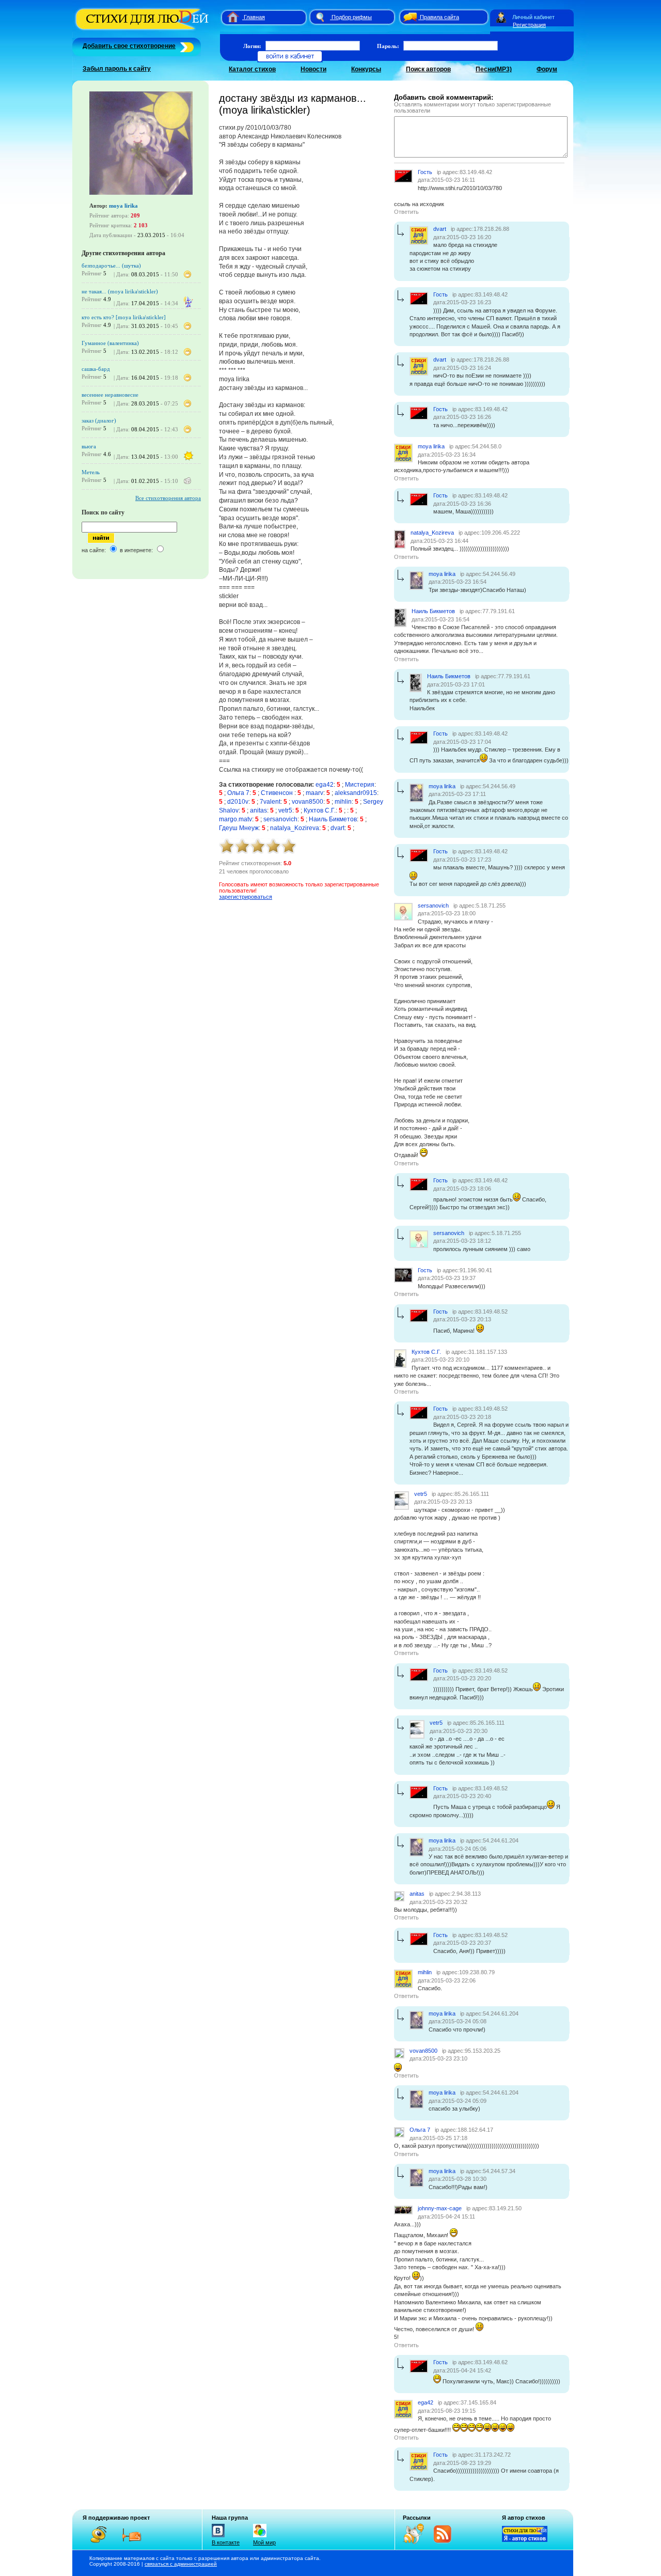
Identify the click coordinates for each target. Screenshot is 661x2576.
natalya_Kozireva (295, 828)
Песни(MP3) (494, 69)
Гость (425, 172)
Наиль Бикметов (333, 819)
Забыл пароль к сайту (117, 69)
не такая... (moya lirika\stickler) (120, 291)
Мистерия (360, 785)
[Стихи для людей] (143, 30)
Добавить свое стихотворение (129, 46)
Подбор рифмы (352, 17)
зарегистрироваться (246, 897)
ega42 (325, 785)
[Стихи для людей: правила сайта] (408, 17)
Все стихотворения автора (168, 498)
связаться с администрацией (181, 2564)
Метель (91, 472)
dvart (337, 828)
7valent (270, 802)
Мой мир (264, 2542)
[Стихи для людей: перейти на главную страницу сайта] (229, 17)
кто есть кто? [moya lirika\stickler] (124, 317)
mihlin (343, 802)
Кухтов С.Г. (320, 810)
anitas (258, 810)
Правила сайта (439, 17)
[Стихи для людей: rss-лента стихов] (417, 2542)
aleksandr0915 (356, 793)
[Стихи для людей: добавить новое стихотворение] (186, 46)
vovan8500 (308, 802)
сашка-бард (96, 369)
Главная (254, 17)
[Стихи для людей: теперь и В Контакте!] (218, 2537)
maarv (314, 793)
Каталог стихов (252, 69)
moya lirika (123, 206)
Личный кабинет (533, 17)
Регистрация (529, 25)
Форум (547, 69)
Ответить (406, 212)
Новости (313, 69)
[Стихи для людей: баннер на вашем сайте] (525, 2540)
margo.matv (235, 819)
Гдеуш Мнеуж (239, 828)
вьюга (89, 446)
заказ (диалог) (99, 420)
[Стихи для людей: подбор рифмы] (320, 17)
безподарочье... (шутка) (111, 266)
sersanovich (280, 819)
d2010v (238, 802)
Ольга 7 (238, 793)
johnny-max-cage (440, 2208)
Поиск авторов (428, 69)
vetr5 (285, 810)
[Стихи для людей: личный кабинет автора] (501, 17)
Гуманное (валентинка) (110, 343)
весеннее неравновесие (110, 395)
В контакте (226, 2542)
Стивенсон (278, 793)
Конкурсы (366, 69)
